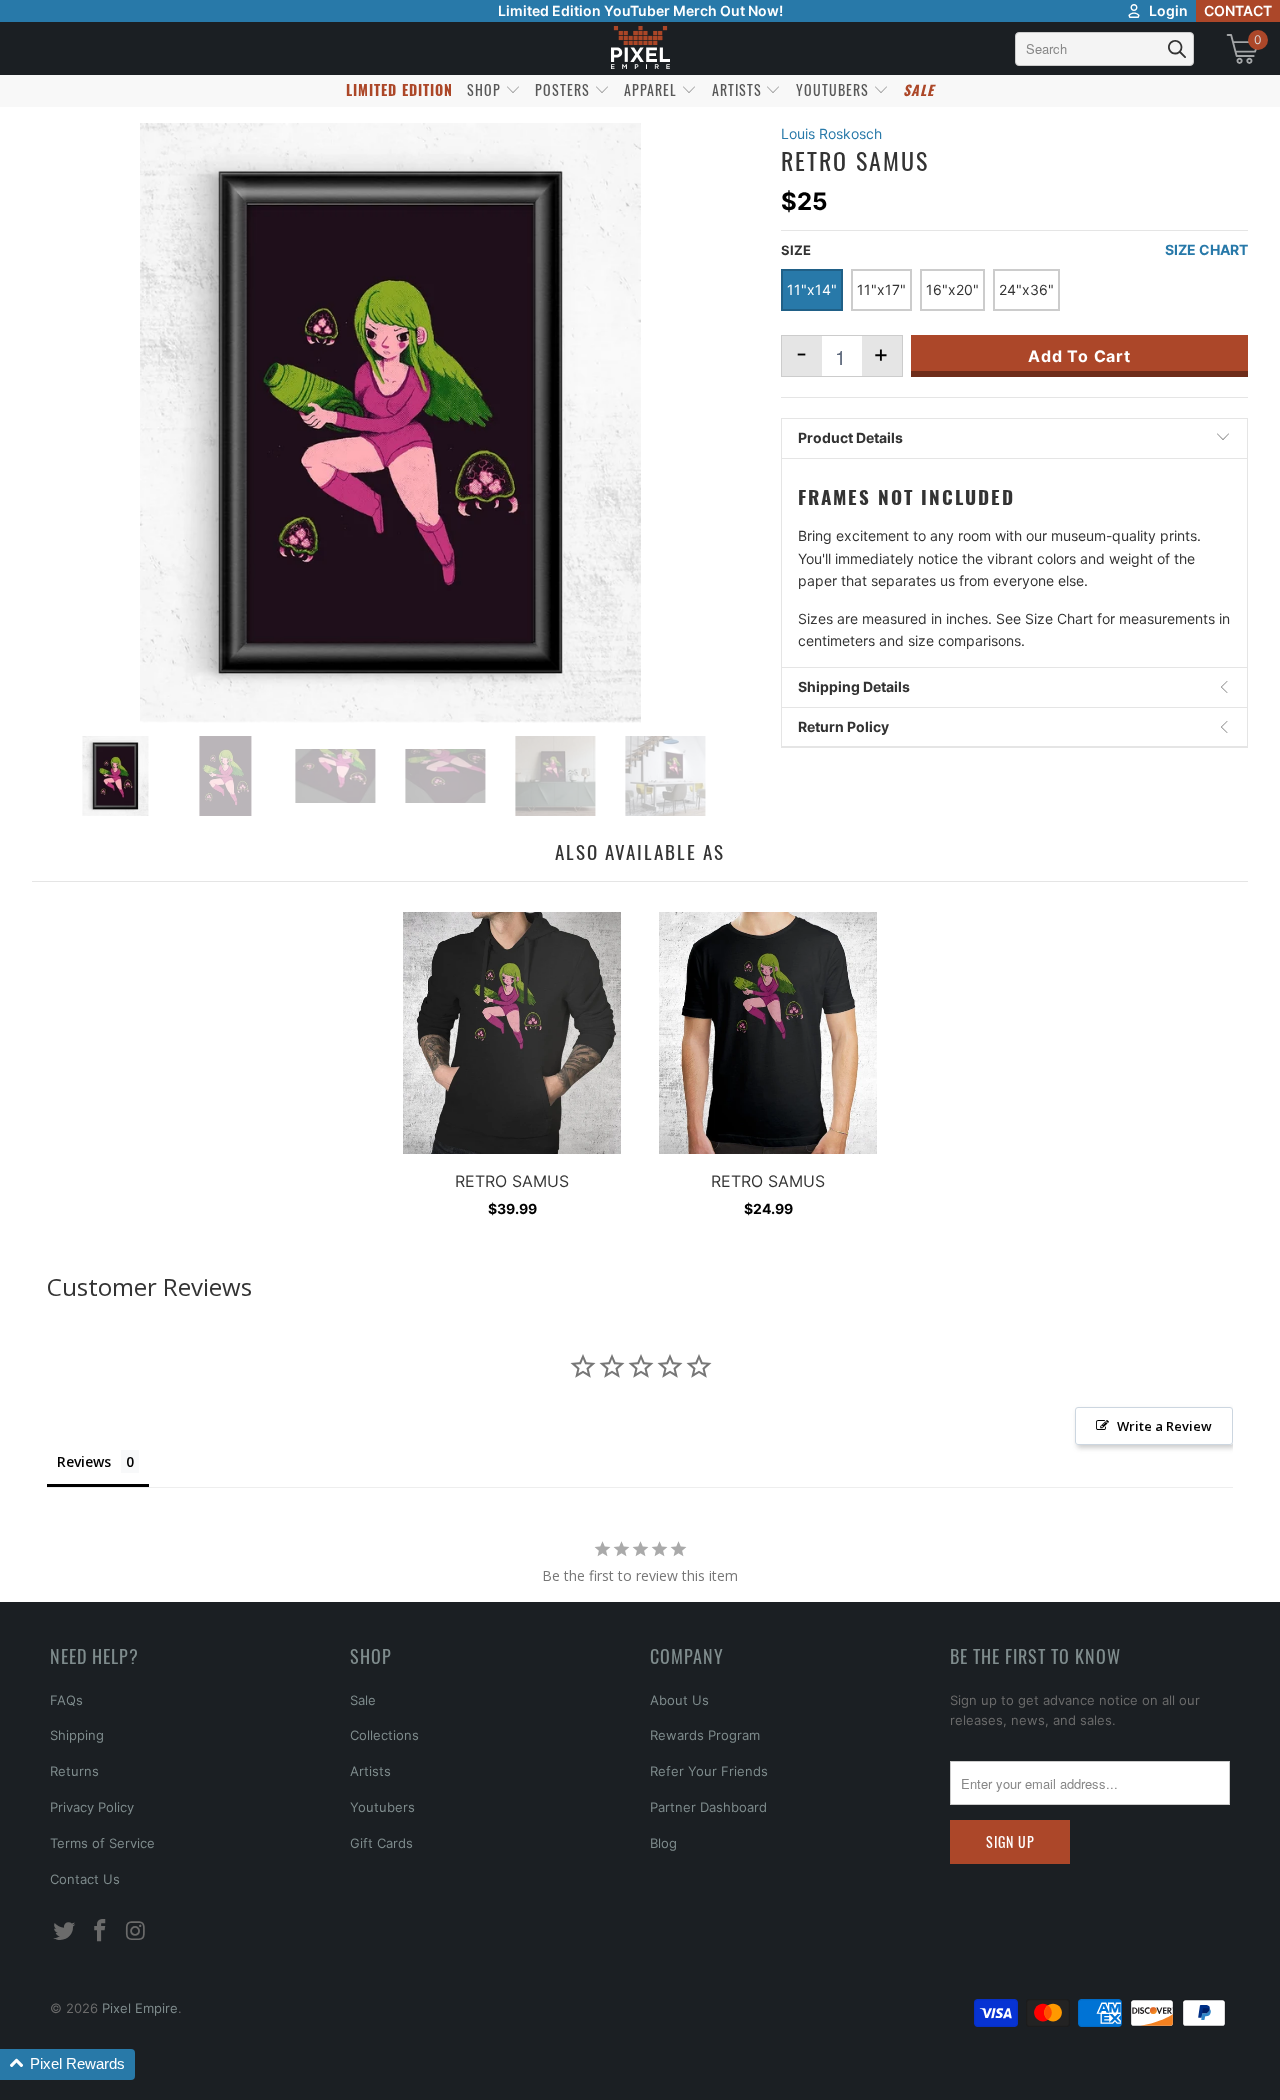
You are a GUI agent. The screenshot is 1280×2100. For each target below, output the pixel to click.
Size (796, 250)
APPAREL (652, 89)
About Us (679, 1700)
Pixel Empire (140, 2008)
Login (1168, 10)
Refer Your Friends (709, 1771)
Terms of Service (102, 1843)
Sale (363, 1700)
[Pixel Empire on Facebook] (101, 1931)
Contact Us (85, 1879)
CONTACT (1238, 10)
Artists (370, 1771)
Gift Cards (381, 1843)
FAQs (66, 1700)
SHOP (486, 89)
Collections (384, 1735)
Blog (663, 1843)
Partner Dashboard (708, 1807)
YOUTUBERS (834, 89)
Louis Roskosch (831, 133)
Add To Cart (1079, 356)
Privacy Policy (92, 1807)
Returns (74, 1771)
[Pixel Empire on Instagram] (136, 1931)
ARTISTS (739, 89)
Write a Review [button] (1164, 1426)
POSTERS (564, 89)
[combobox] (1104, 49)
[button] (67, 2064)
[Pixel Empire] (640, 48)
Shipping (77, 1735)
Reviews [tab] (84, 1461)
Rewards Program (705, 1735)
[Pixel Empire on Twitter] (65, 1931)
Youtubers (382, 1807)
